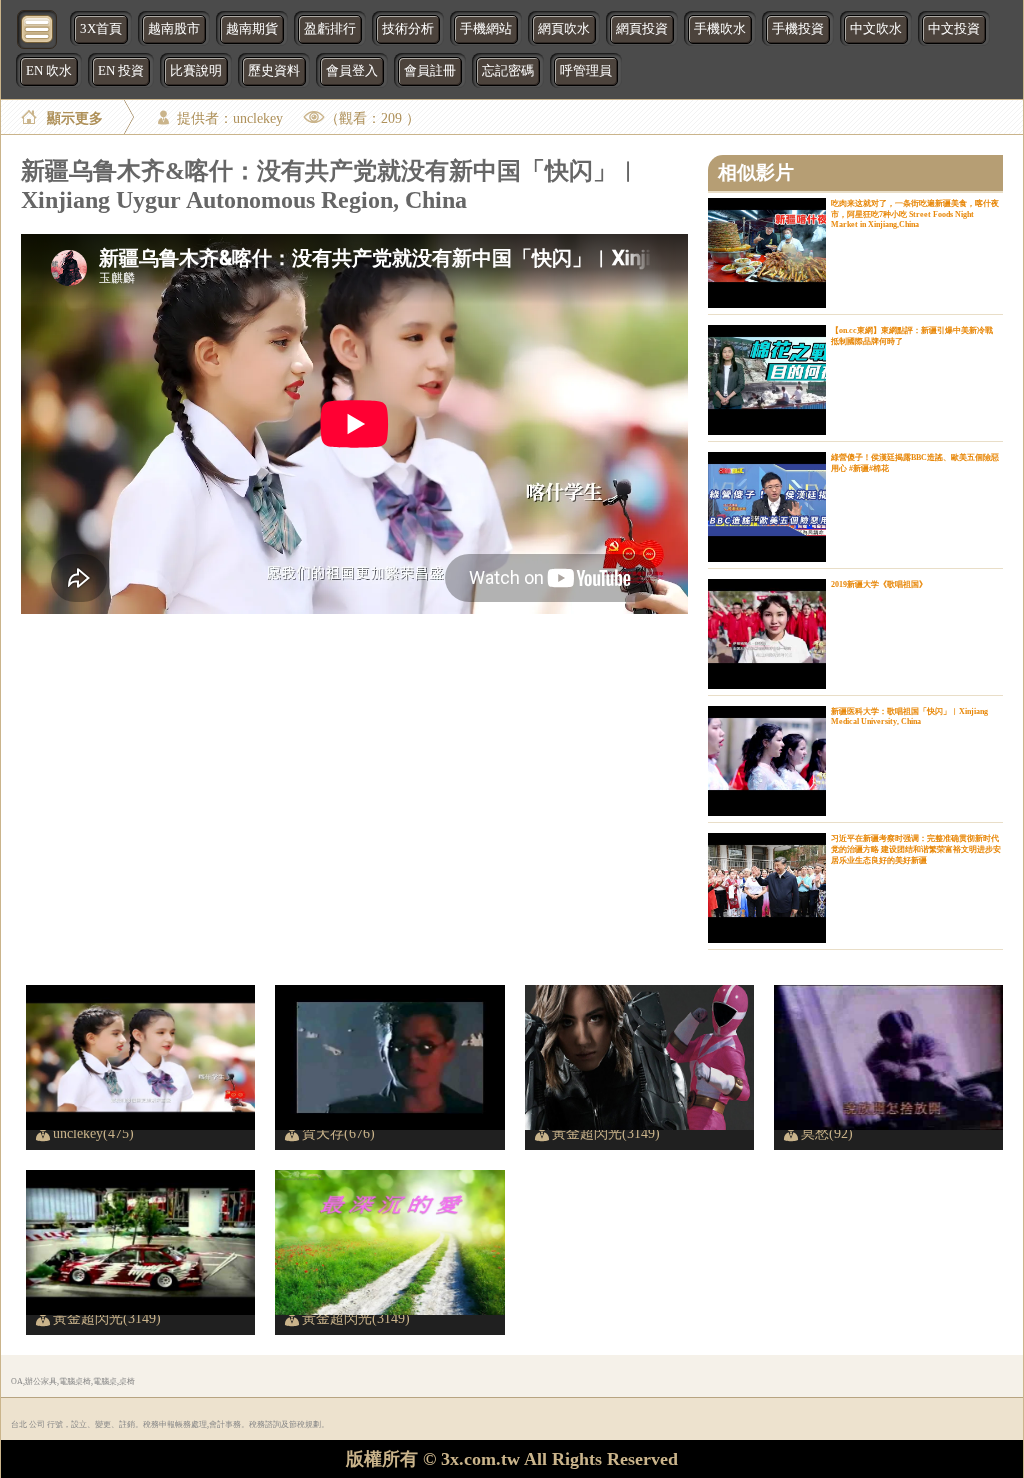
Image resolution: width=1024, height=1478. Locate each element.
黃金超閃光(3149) (606, 1133)
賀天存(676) (338, 1133)
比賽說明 (196, 71)
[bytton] (38, 27)
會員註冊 (430, 71)
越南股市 (174, 29)
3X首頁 (101, 29)
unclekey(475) (93, 1133)
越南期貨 (252, 29)
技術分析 (408, 29)
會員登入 (352, 71)
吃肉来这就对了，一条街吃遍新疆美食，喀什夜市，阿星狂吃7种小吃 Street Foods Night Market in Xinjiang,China (915, 214)
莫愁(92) (827, 1133)
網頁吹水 (564, 29)
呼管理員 (586, 71)
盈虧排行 (330, 29)
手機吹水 (720, 29)
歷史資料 (274, 71)
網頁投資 (642, 29)
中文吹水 (876, 29)
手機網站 (486, 29)
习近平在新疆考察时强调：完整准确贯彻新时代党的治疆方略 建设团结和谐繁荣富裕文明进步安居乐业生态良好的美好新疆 (916, 849)
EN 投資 (121, 71)
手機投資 (798, 29)
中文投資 (954, 29)
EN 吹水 (49, 71)
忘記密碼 (508, 71)
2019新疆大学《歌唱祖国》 (879, 584)
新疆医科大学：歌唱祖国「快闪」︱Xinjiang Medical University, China (909, 716)
